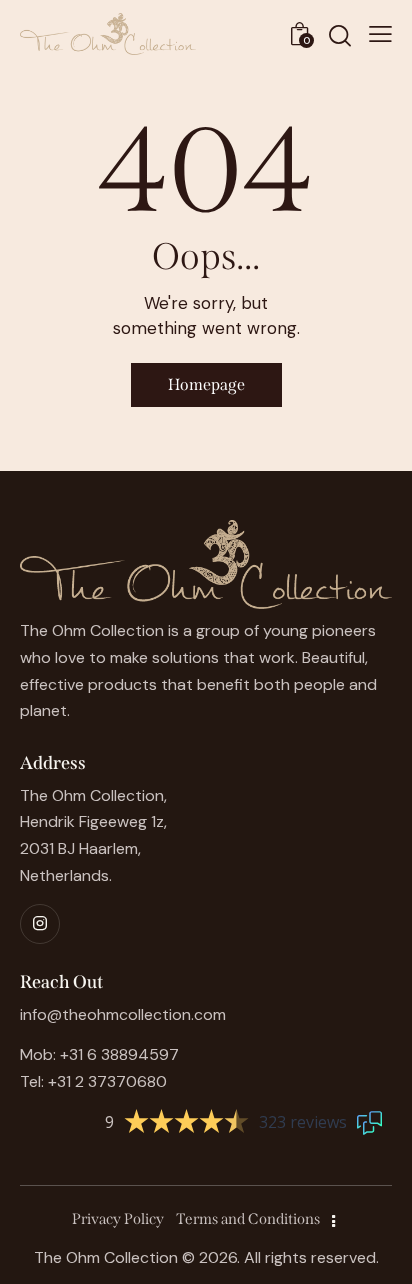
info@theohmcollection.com (123, 1014)
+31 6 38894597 (119, 1054)
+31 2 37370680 (107, 1081)
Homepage (206, 384)
